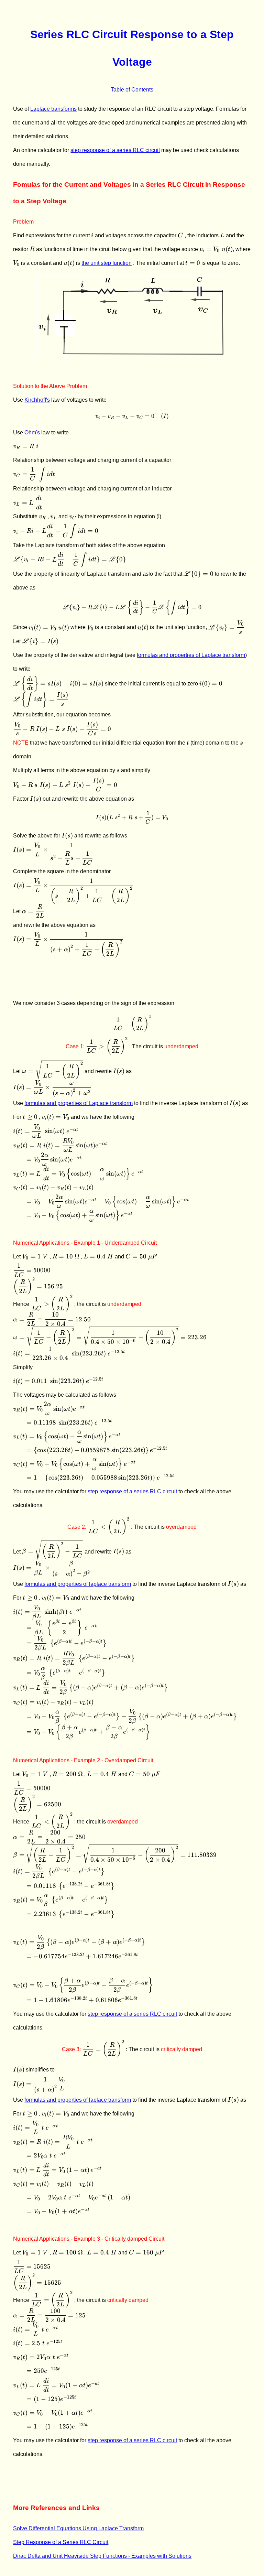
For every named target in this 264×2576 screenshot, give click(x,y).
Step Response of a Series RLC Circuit (61, 2542)
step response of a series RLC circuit (115, 150)
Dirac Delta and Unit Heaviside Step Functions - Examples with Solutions (102, 2556)
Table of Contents (132, 90)
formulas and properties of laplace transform (78, 1584)
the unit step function (107, 263)
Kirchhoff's (37, 400)
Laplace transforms (53, 109)
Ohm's (32, 432)
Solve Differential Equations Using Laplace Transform (78, 2528)
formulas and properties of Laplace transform (191, 655)
